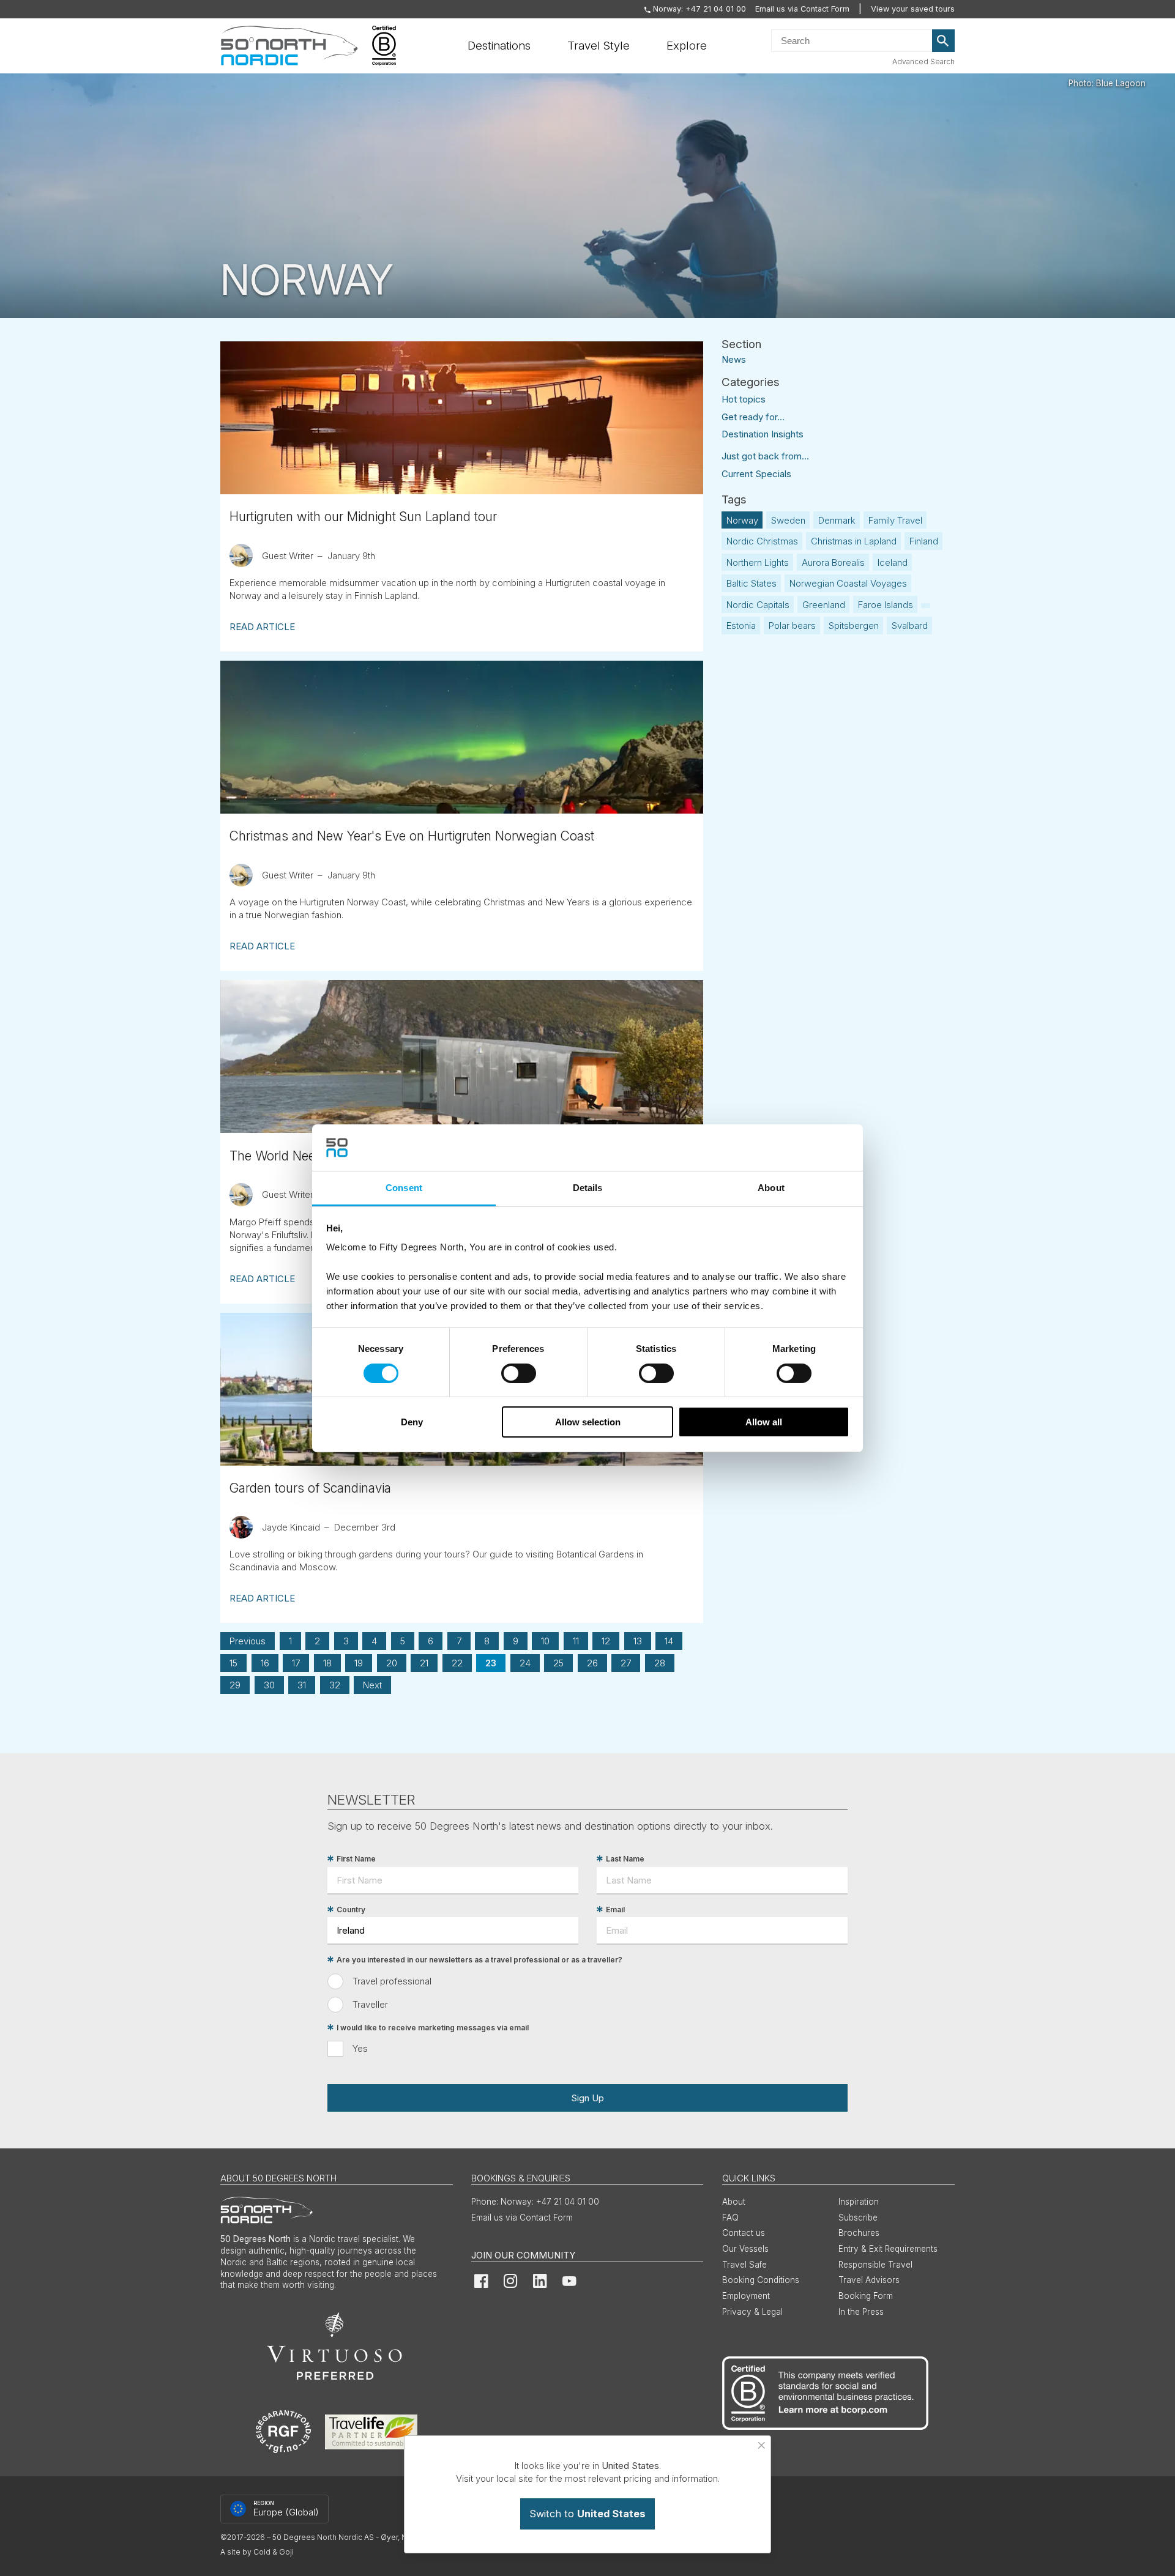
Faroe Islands (886, 605)
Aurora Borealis (833, 562)
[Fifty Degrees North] (289, 46)
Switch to (587, 2514)
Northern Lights (758, 562)
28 (660, 1663)
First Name (356, 1859)
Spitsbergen (854, 625)
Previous (248, 1641)
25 (558, 1663)
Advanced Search (923, 61)
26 (592, 1663)
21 (424, 1663)
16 (265, 1663)
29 (235, 1685)
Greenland (824, 605)
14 (669, 1641)
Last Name (625, 1859)
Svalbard (910, 625)
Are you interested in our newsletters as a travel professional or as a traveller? (479, 1960)
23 (491, 1663)
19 (359, 1663)
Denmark (837, 520)
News (734, 359)
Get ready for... (753, 417)
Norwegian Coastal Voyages (848, 583)
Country (351, 1910)
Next (372, 1685)
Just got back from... (765, 456)
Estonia (741, 625)
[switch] (519, 1373)
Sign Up (587, 2098)
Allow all (764, 1422)
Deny (412, 1422)
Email (615, 1910)
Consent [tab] (404, 1188)
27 (626, 1663)
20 (392, 1663)
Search (944, 41)
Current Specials (756, 474)
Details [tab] (588, 1188)
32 (335, 1685)
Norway (742, 520)
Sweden (788, 520)
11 (576, 1641)
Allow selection (588, 1422)
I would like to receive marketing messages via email (433, 2028)
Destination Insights (763, 434)
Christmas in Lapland (854, 541)
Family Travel (895, 520)
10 (545, 1641)
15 (233, 1663)
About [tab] (771, 1188)
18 (327, 1663)
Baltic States (752, 583)
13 (638, 1641)
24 (525, 1663)
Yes (360, 2048)
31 (302, 1685)
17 (296, 1663)
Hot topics (744, 399)
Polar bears (792, 625)
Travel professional (392, 1981)
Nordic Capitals (758, 605)
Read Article (262, 627)
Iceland (893, 562)
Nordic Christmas (762, 541)
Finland (924, 541)
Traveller (370, 2004)
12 (606, 1641)
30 (269, 1685)
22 (457, 1663)
